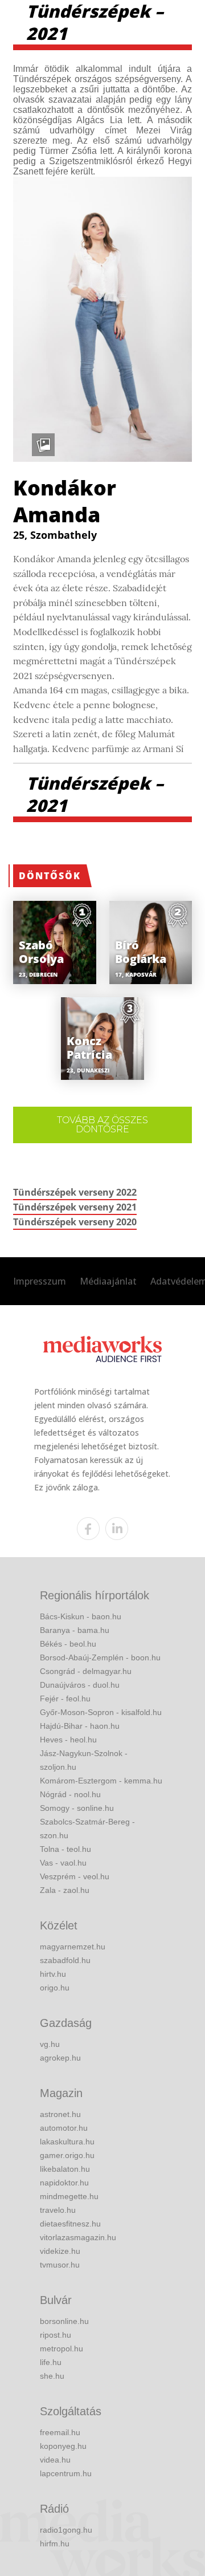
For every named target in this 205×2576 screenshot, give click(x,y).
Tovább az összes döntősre (102, 1125)
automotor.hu (64, 2128)
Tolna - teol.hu (65, 1849)
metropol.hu (61, 2349)
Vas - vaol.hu (63, 1863)
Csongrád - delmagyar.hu (86, 1671)
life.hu (51, 2362)
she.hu (52, 2376)
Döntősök (50, 876)
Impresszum (40, 1281)
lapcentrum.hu (66, 2473)
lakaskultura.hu (67, 2142)
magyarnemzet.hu (73, 1947)
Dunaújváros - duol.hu (80, 1685)
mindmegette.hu (69, 2196)
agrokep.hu (60, 2058)
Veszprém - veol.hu (75, 1876)
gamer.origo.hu (67, 2155)
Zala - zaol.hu (65, 1890)
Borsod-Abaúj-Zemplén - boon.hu (100, 1657)
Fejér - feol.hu (65, 1699)
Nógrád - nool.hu (70, 1794)
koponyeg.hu (63, 2446)
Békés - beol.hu (68, 1644)
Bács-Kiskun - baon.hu (81, 1616)
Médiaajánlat (108, 1281)
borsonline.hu (64, 2321)
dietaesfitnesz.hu (70, 2224)
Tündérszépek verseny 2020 (75, 1222)
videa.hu (55, 2460)
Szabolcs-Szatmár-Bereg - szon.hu (87, 1829)
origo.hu (55, 1988)
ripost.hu (56, 2335)
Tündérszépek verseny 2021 (75, 1207)
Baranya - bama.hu (75, 1630)
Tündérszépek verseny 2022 (75, 1192)
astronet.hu (60, 2114)
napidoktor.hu (64, 2183)
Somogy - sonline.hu (77, 1808)
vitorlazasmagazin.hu (78, 2237)
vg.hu (50, 2044)
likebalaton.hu (65, 2169)
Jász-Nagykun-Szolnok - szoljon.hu (84, 1760)
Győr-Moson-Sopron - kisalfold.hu (101, 1712)
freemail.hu (60, 2432)
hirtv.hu (53, 1974)
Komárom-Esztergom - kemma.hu (101, 1781)
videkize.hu (60, 2251)
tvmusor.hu (60, 2265)
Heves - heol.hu (68, 1740)
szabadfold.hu (65, 1960)
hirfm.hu (55, 2544)
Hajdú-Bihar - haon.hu (80, 1726)
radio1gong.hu (66, 2530)
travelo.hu (58, 2210)
